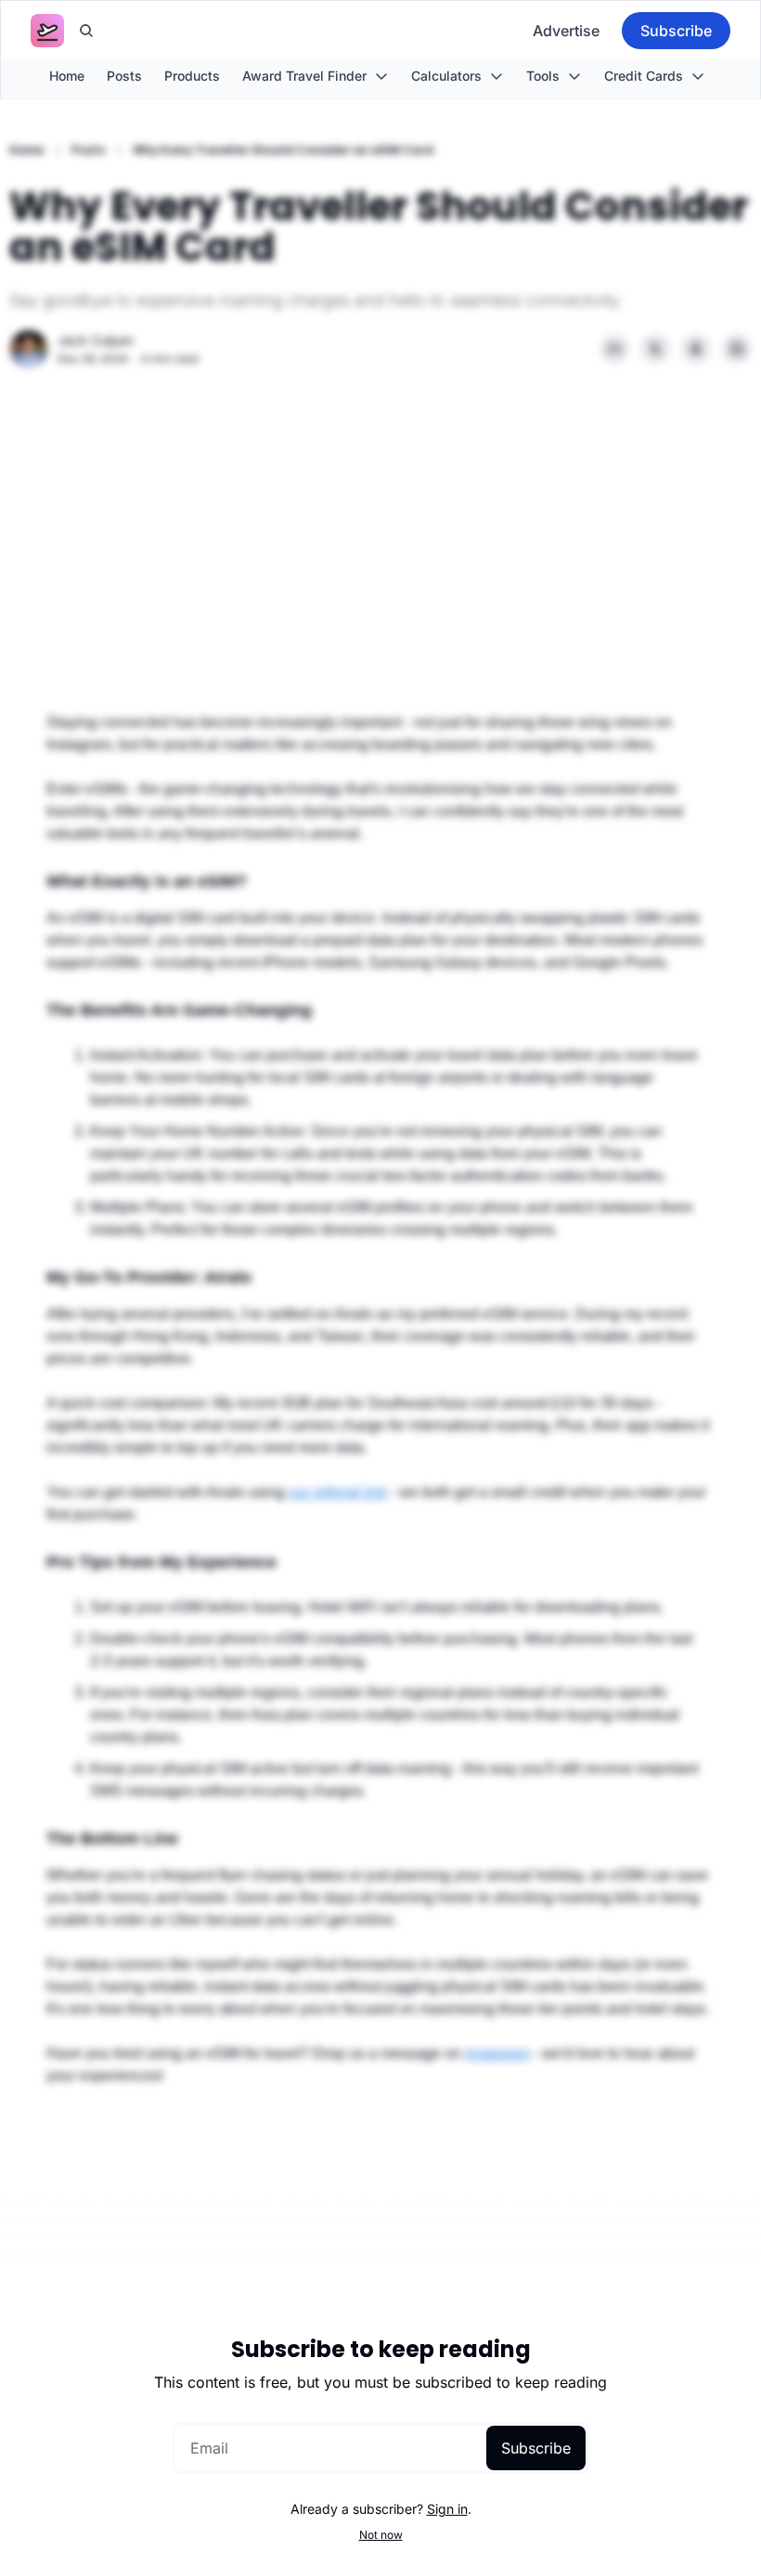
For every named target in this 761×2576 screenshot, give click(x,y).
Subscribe (536, 2448)
